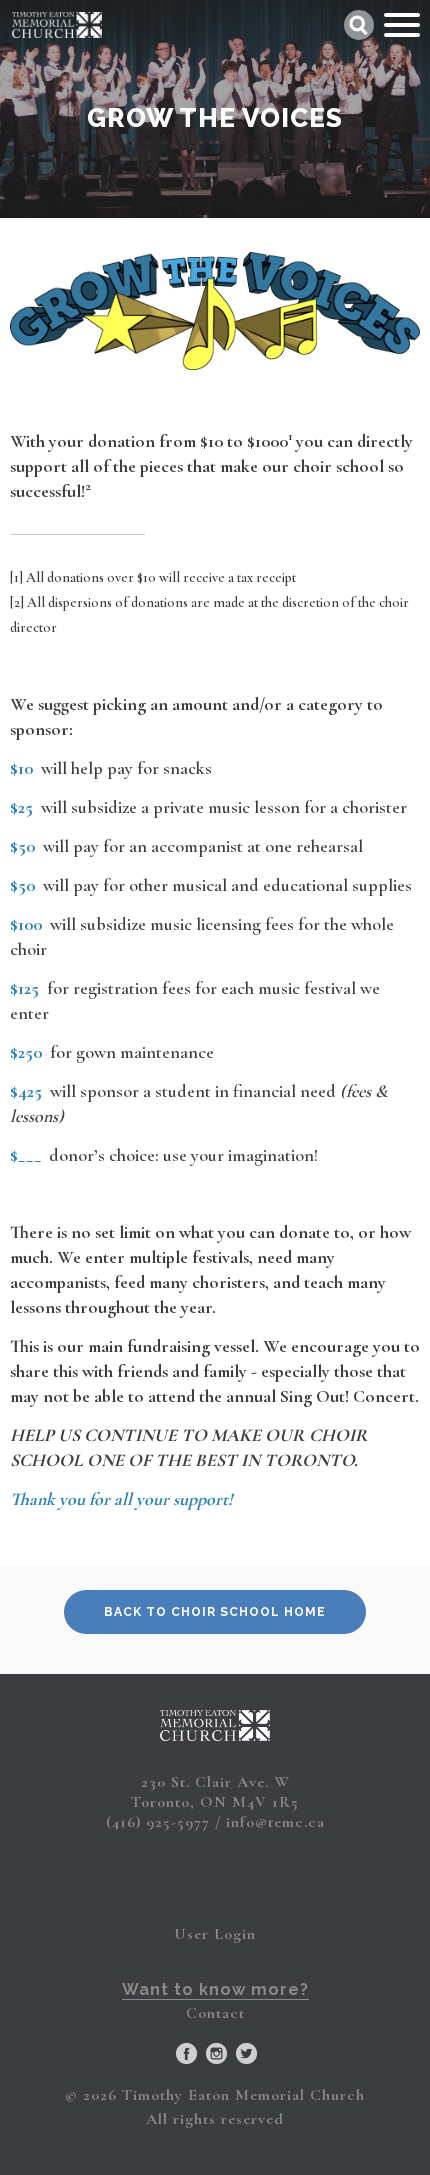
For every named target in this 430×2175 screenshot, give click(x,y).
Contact (215, 2013)
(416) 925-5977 (158, 1822)
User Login (215, 1934)
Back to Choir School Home (215, 1612)
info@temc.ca (275, 1822)
